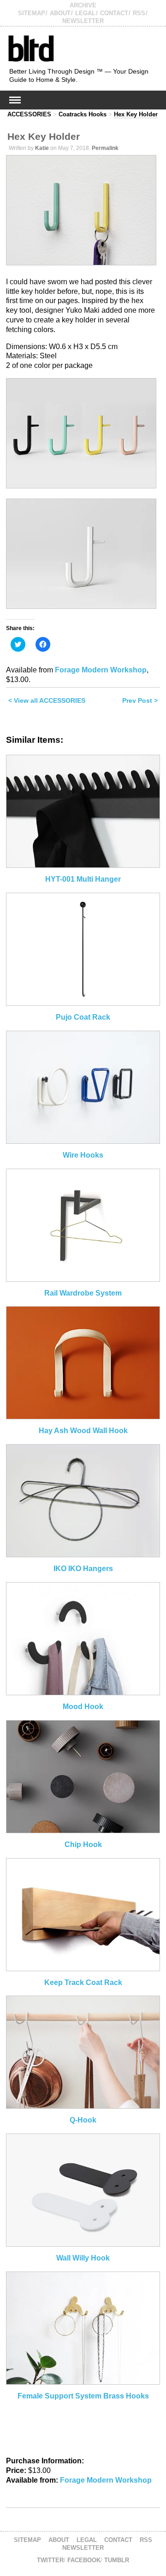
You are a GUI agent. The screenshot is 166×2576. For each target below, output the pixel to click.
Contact (114, 13)
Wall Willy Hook (83, 2258)
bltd (31, 48)
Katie (42, 148)
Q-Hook (83, 2120)
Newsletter (83, 21)
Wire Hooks (83, 1155)
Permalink (105, 148)
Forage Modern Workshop (101, 670)
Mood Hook (83, 1707)
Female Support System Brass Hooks (83, 2396)
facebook (84, 2560)
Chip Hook (83, 1845)
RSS (139, 13)
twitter (50, 2560)
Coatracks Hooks (83, 114)
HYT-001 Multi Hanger (83, 879)
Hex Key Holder (136, 114)
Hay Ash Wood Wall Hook (83, 1431)
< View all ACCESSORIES (47, 700)
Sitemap (32, 13)
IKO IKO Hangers (83, 1569)
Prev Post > (140, 700)
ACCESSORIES (29, 114)
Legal (85, 13)
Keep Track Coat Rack (83, 1982)
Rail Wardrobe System (83, 1293)
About (60, 13)
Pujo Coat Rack (83, 1017)
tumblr (117, 2560)
